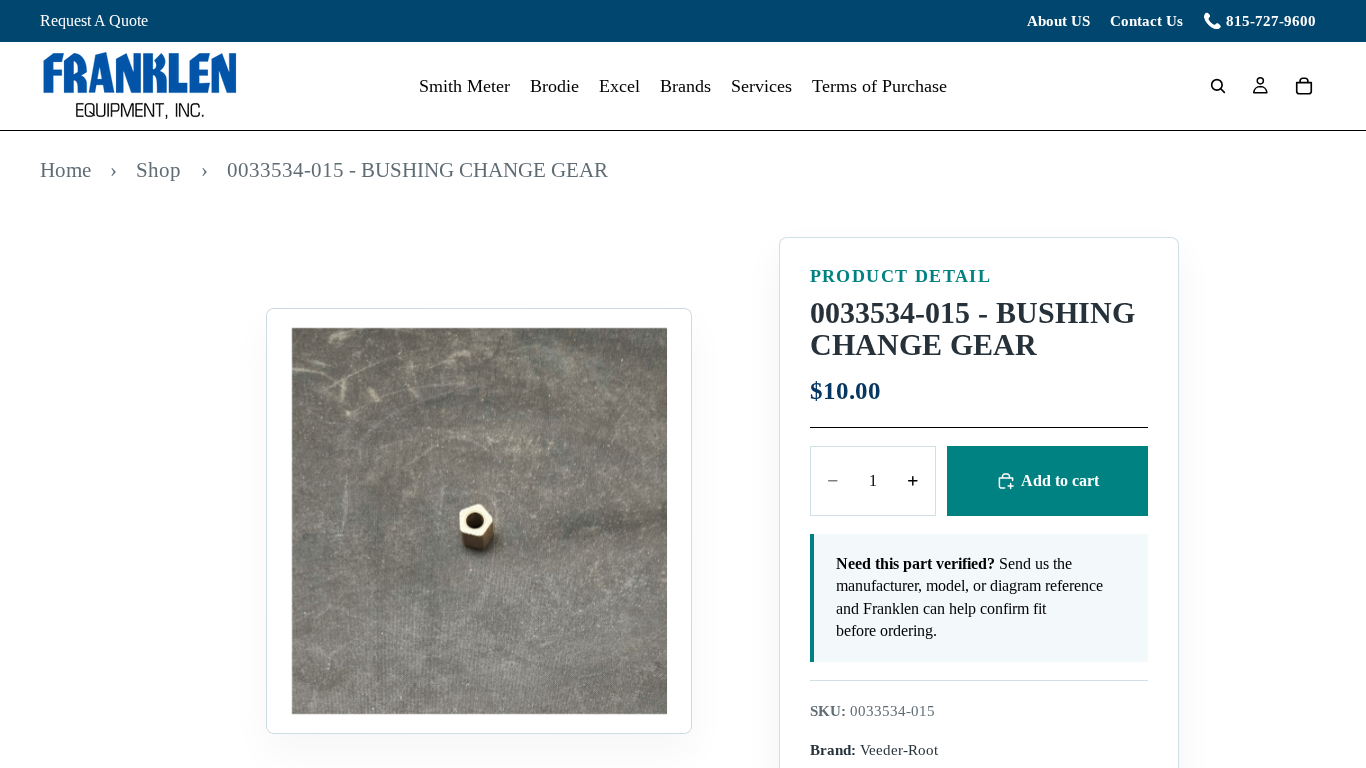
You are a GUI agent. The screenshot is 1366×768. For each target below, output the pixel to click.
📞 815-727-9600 (1259, 21)
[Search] (1218, 86)
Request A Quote (94, 20)
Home (65, 169)
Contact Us (1146, 21)
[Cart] (1304, 86)
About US (1058, 21)
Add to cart (1060, 480)
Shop (158, 169)
